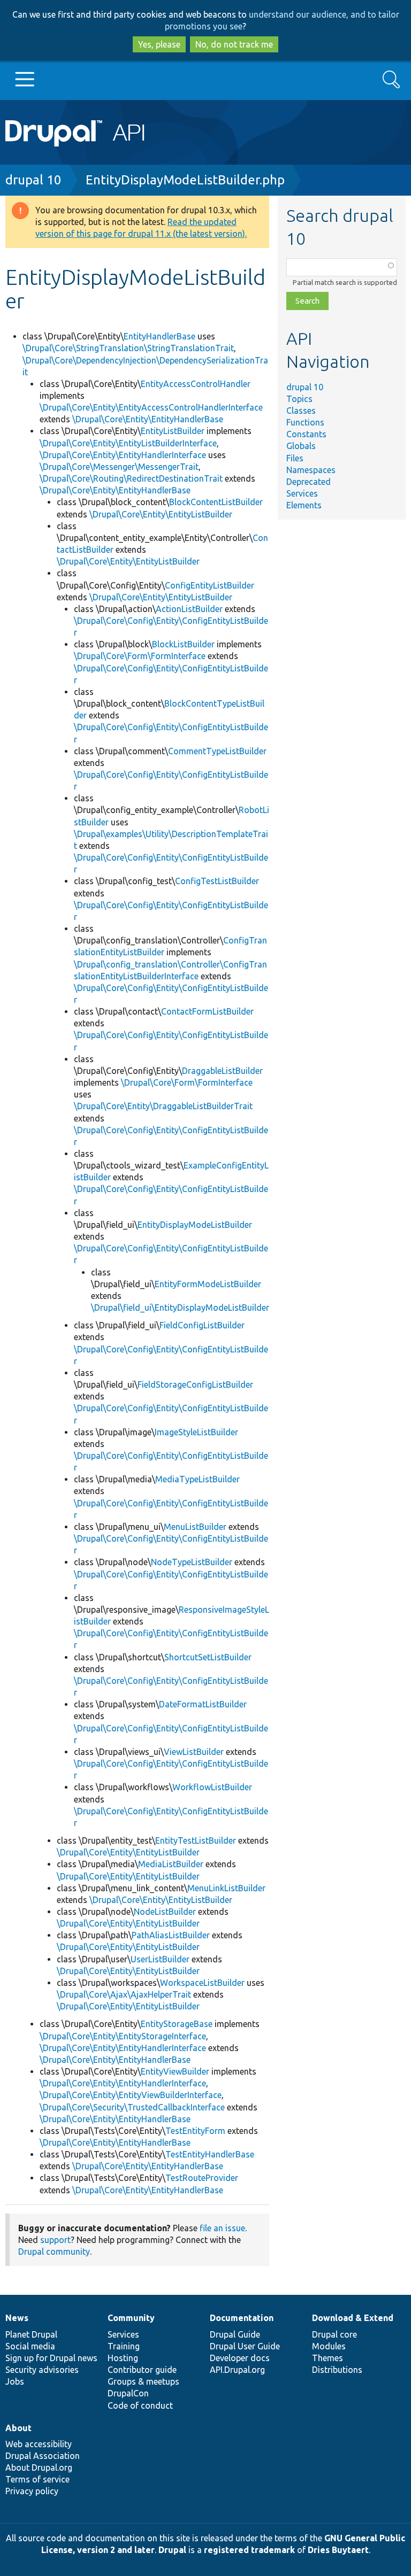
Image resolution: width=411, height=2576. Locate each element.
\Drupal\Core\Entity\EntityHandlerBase (148, 419)
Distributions (337, 2370)
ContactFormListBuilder (207, 1011)
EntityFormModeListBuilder (208, 1284)
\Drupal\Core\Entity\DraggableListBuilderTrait (163, 1106)
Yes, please (159, 44)
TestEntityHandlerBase (210, 2154)
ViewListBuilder (194, 1752)
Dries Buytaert (338, 2550)
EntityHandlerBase (159, 336)
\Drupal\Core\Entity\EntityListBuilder (161, 514)
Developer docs (240, 2358)
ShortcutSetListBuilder (208, 1657)
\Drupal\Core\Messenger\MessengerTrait (119, 467)
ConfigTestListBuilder (217, 881)
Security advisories (42, 2370)
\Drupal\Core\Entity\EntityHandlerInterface (123, 455)
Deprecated (309, 482)
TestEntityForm (195, 2131)
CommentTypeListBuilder (217, 751)
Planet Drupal (31, 2334)
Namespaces (311, 470)
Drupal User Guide (245, 2346)
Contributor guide (142, 2370)
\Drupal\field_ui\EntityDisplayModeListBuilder (180, 1308)
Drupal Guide (235, 2334)
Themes (328, 2358)
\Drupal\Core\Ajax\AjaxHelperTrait (124, 1994)
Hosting (123, 2358)
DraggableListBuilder (222, 1071)
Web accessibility (39, 2444)
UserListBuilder (160, 1959)
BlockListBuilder (183, 644)
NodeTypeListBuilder (192, 1562)
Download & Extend (353, 2318)
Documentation (242, 2318)
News (17, 2318)
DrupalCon (128, 2393)
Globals (301, 446)
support (55, 2240)
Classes (301, 411)
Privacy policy (32, 2491)
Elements (304, 505)
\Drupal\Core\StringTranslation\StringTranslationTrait (128, 348)
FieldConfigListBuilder (202, 1325)
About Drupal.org (39, 2467)
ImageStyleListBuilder (196, 1432)
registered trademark (249, 2550)
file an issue (222, 2228)
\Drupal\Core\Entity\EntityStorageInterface (123, 2036)
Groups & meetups (143, 2381)
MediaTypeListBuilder (197, 1479)
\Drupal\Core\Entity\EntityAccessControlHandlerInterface (151, 407)
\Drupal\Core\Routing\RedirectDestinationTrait (131, 478)
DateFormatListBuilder (203, 1704)
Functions (305, 422)
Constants (306, 434)
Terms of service (37, 2479)
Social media (30, 2346)
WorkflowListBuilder (212, 1787)
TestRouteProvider (202, 2178)
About (18, 2428)
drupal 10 (33, 180)
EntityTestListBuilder (196, 1840)
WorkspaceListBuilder (202, 1983)
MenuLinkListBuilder (226, 1888)
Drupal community (54, 2252)
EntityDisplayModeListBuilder (195, 1225)
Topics (299, 399)
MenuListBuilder (195, 1527)
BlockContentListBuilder (216, 502)
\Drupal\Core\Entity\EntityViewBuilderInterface (131, 2095)
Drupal (172, 2550)
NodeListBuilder (165, 1912)
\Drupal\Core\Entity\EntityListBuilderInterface (128, 443)
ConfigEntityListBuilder (210, 585)
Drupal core (334, 2334)
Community (131, 2318)
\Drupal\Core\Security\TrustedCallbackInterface (132, 2107)
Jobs (15, 2381)
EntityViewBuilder (175, 2071)
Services (302, 493)
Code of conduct (140, 2405)
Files (295, 458)
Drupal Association (43, 2456)
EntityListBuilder (173, 431)
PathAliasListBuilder (171, 1935)
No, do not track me (234, 44)
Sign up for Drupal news (51, 2358)
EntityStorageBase (177, 2024)
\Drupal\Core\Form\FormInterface (140, 656)
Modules (329, 2346)
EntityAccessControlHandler (196, 384)
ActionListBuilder (189, 609)
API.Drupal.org (237, 2370)
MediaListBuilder (171, 1864)
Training (124, 2346)
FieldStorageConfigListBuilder (195, 1384)
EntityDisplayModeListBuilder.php (185, 180)
